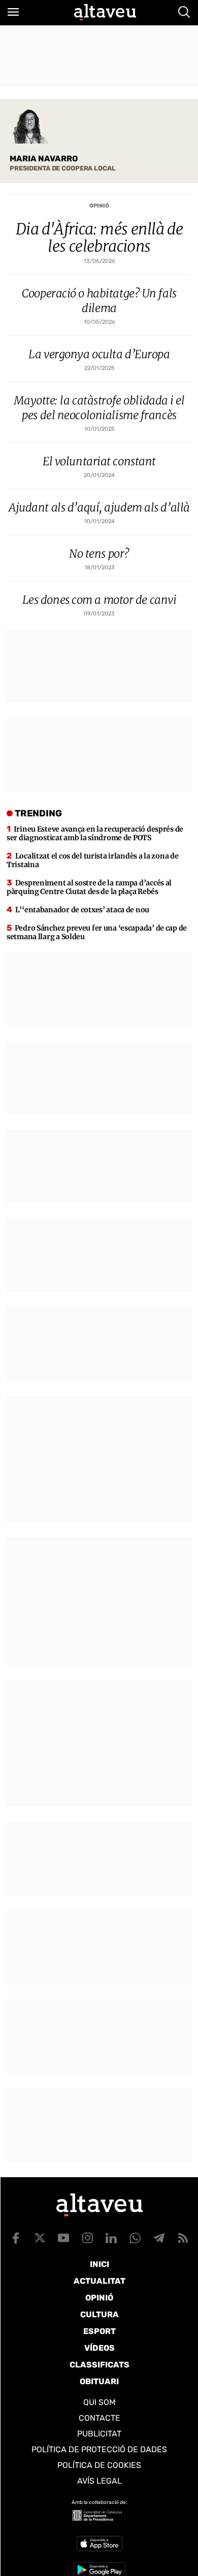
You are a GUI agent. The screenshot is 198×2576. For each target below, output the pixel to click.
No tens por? (99, 554)
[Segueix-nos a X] (40, 2238)
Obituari (99, 2381)
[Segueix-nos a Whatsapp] (135, 2238)
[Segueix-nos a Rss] (183, 2238)
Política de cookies (99, 2465)
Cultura (100, 2314)
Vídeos (100, 2348)
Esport (100, 2331)
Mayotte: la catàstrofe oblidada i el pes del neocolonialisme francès (99, 408)
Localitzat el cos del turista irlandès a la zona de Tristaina (92, 860)
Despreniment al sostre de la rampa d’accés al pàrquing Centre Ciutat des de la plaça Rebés (89, 887)
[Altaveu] (105, 12)
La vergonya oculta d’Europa (99, 354)
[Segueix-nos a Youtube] (63, 2238)
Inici (100, 2264)
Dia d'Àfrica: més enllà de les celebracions (99, 237)
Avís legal (100, 2481)
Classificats (100, 2365)
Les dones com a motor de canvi (100, 600)
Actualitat (100, 2281)
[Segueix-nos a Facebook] (16, 2238)
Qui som (100, 2402)
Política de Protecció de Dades (99, 2449)
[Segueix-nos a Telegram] (159, 2238)
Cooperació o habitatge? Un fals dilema (99, 301)
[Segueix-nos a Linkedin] (111, 2238)
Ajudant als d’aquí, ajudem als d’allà (99, 507)
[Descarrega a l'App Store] (100, 2544)
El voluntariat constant (99, 461)
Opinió (99, 206)
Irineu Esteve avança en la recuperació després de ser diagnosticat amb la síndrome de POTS (95, 833)
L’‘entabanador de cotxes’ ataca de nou (82, 910)
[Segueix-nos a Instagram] (87, 2238)
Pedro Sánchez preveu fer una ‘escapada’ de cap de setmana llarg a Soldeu (97, 932)
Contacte (100, 2418)
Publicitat (99, 2434)
